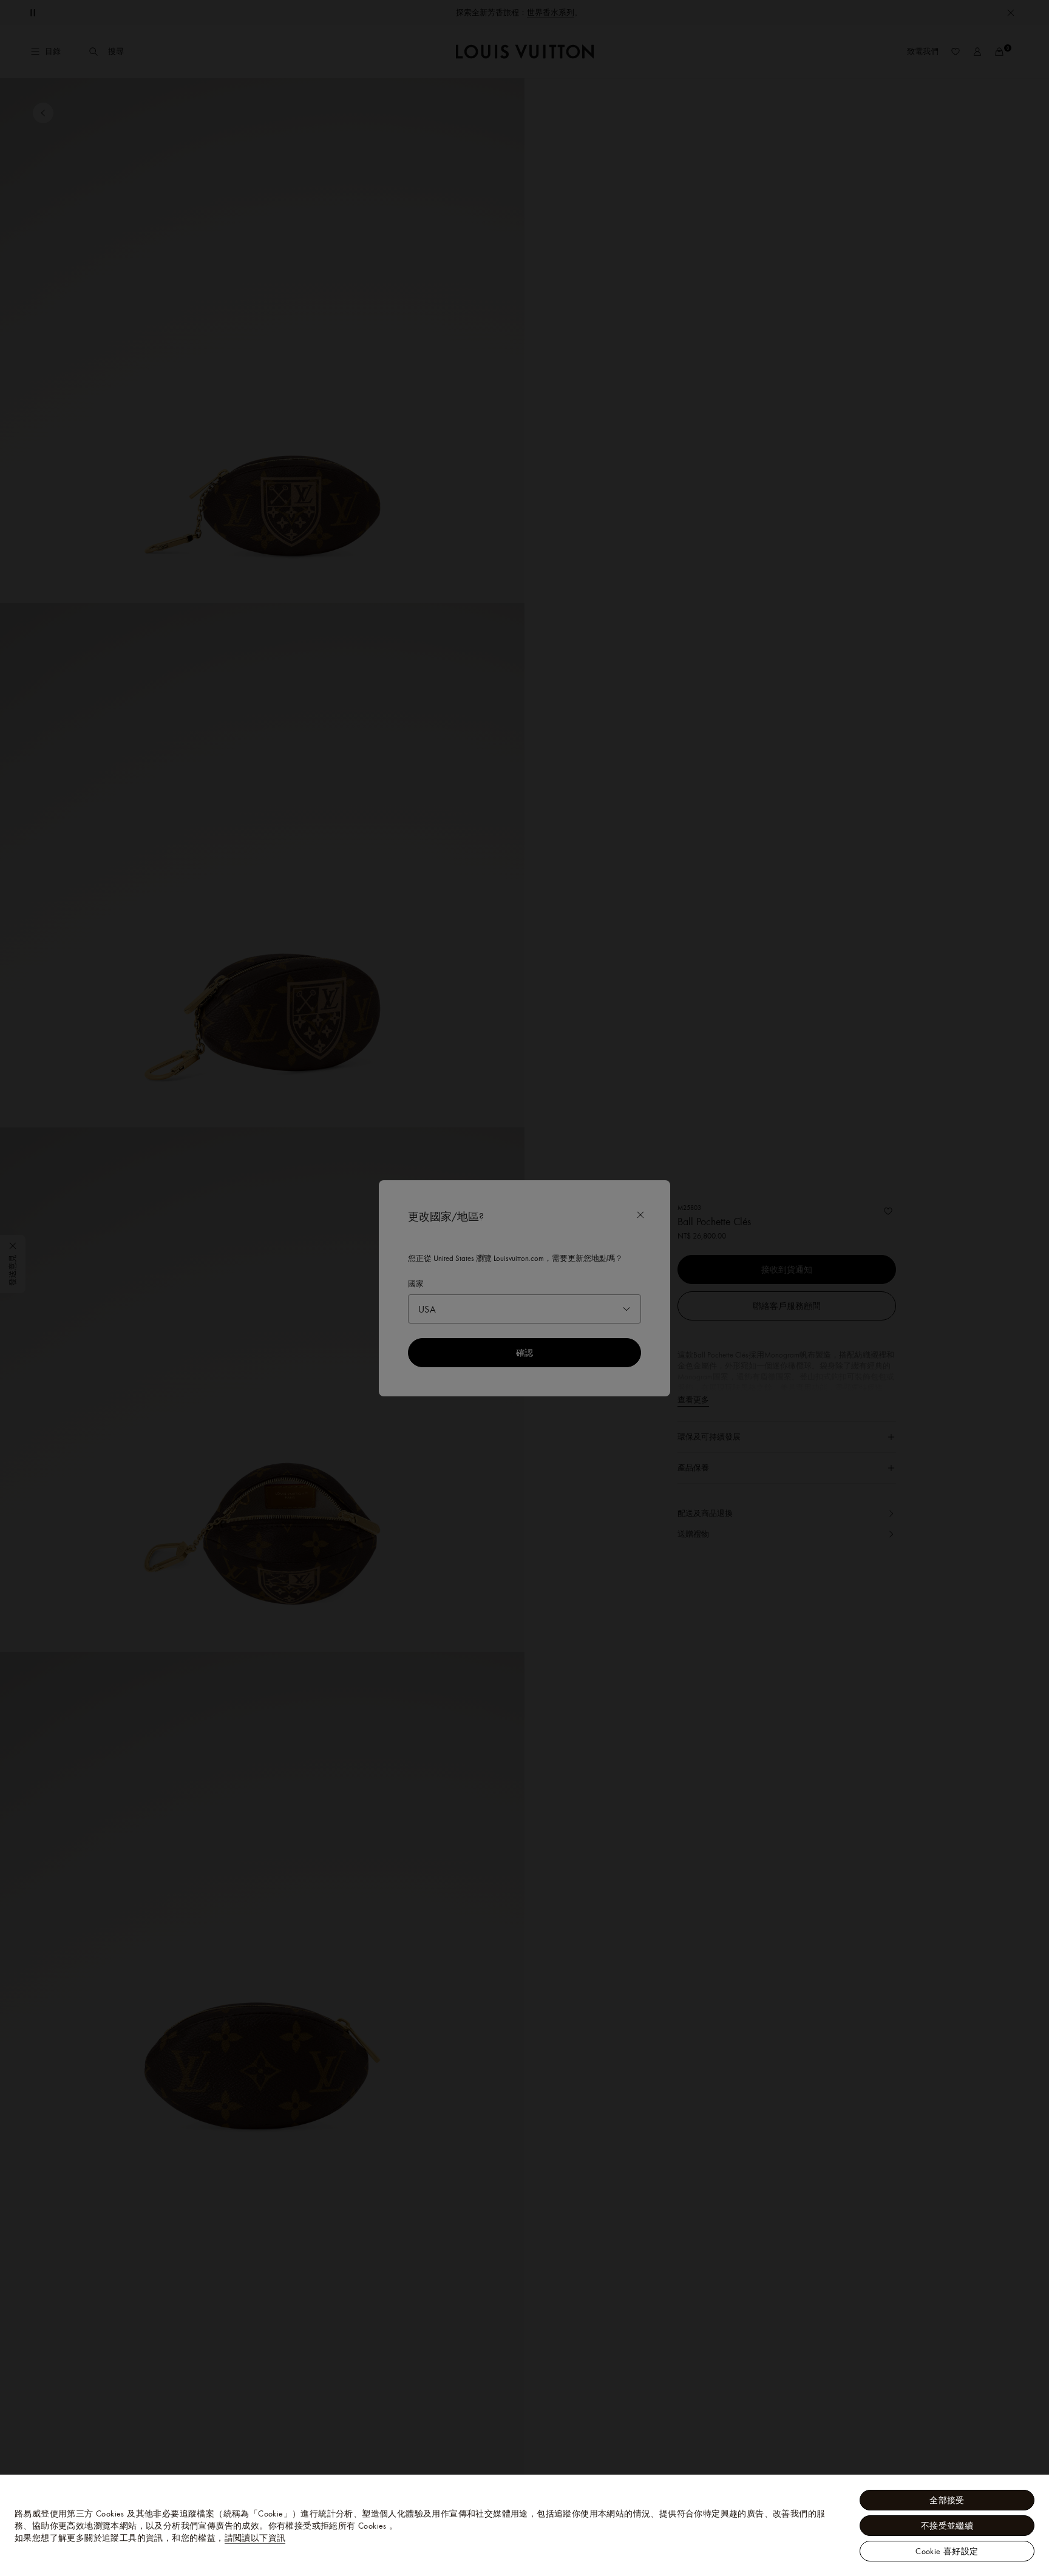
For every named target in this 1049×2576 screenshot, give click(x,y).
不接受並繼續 (947, 2526)
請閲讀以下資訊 (255, 2538)
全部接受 (947, 2500)
